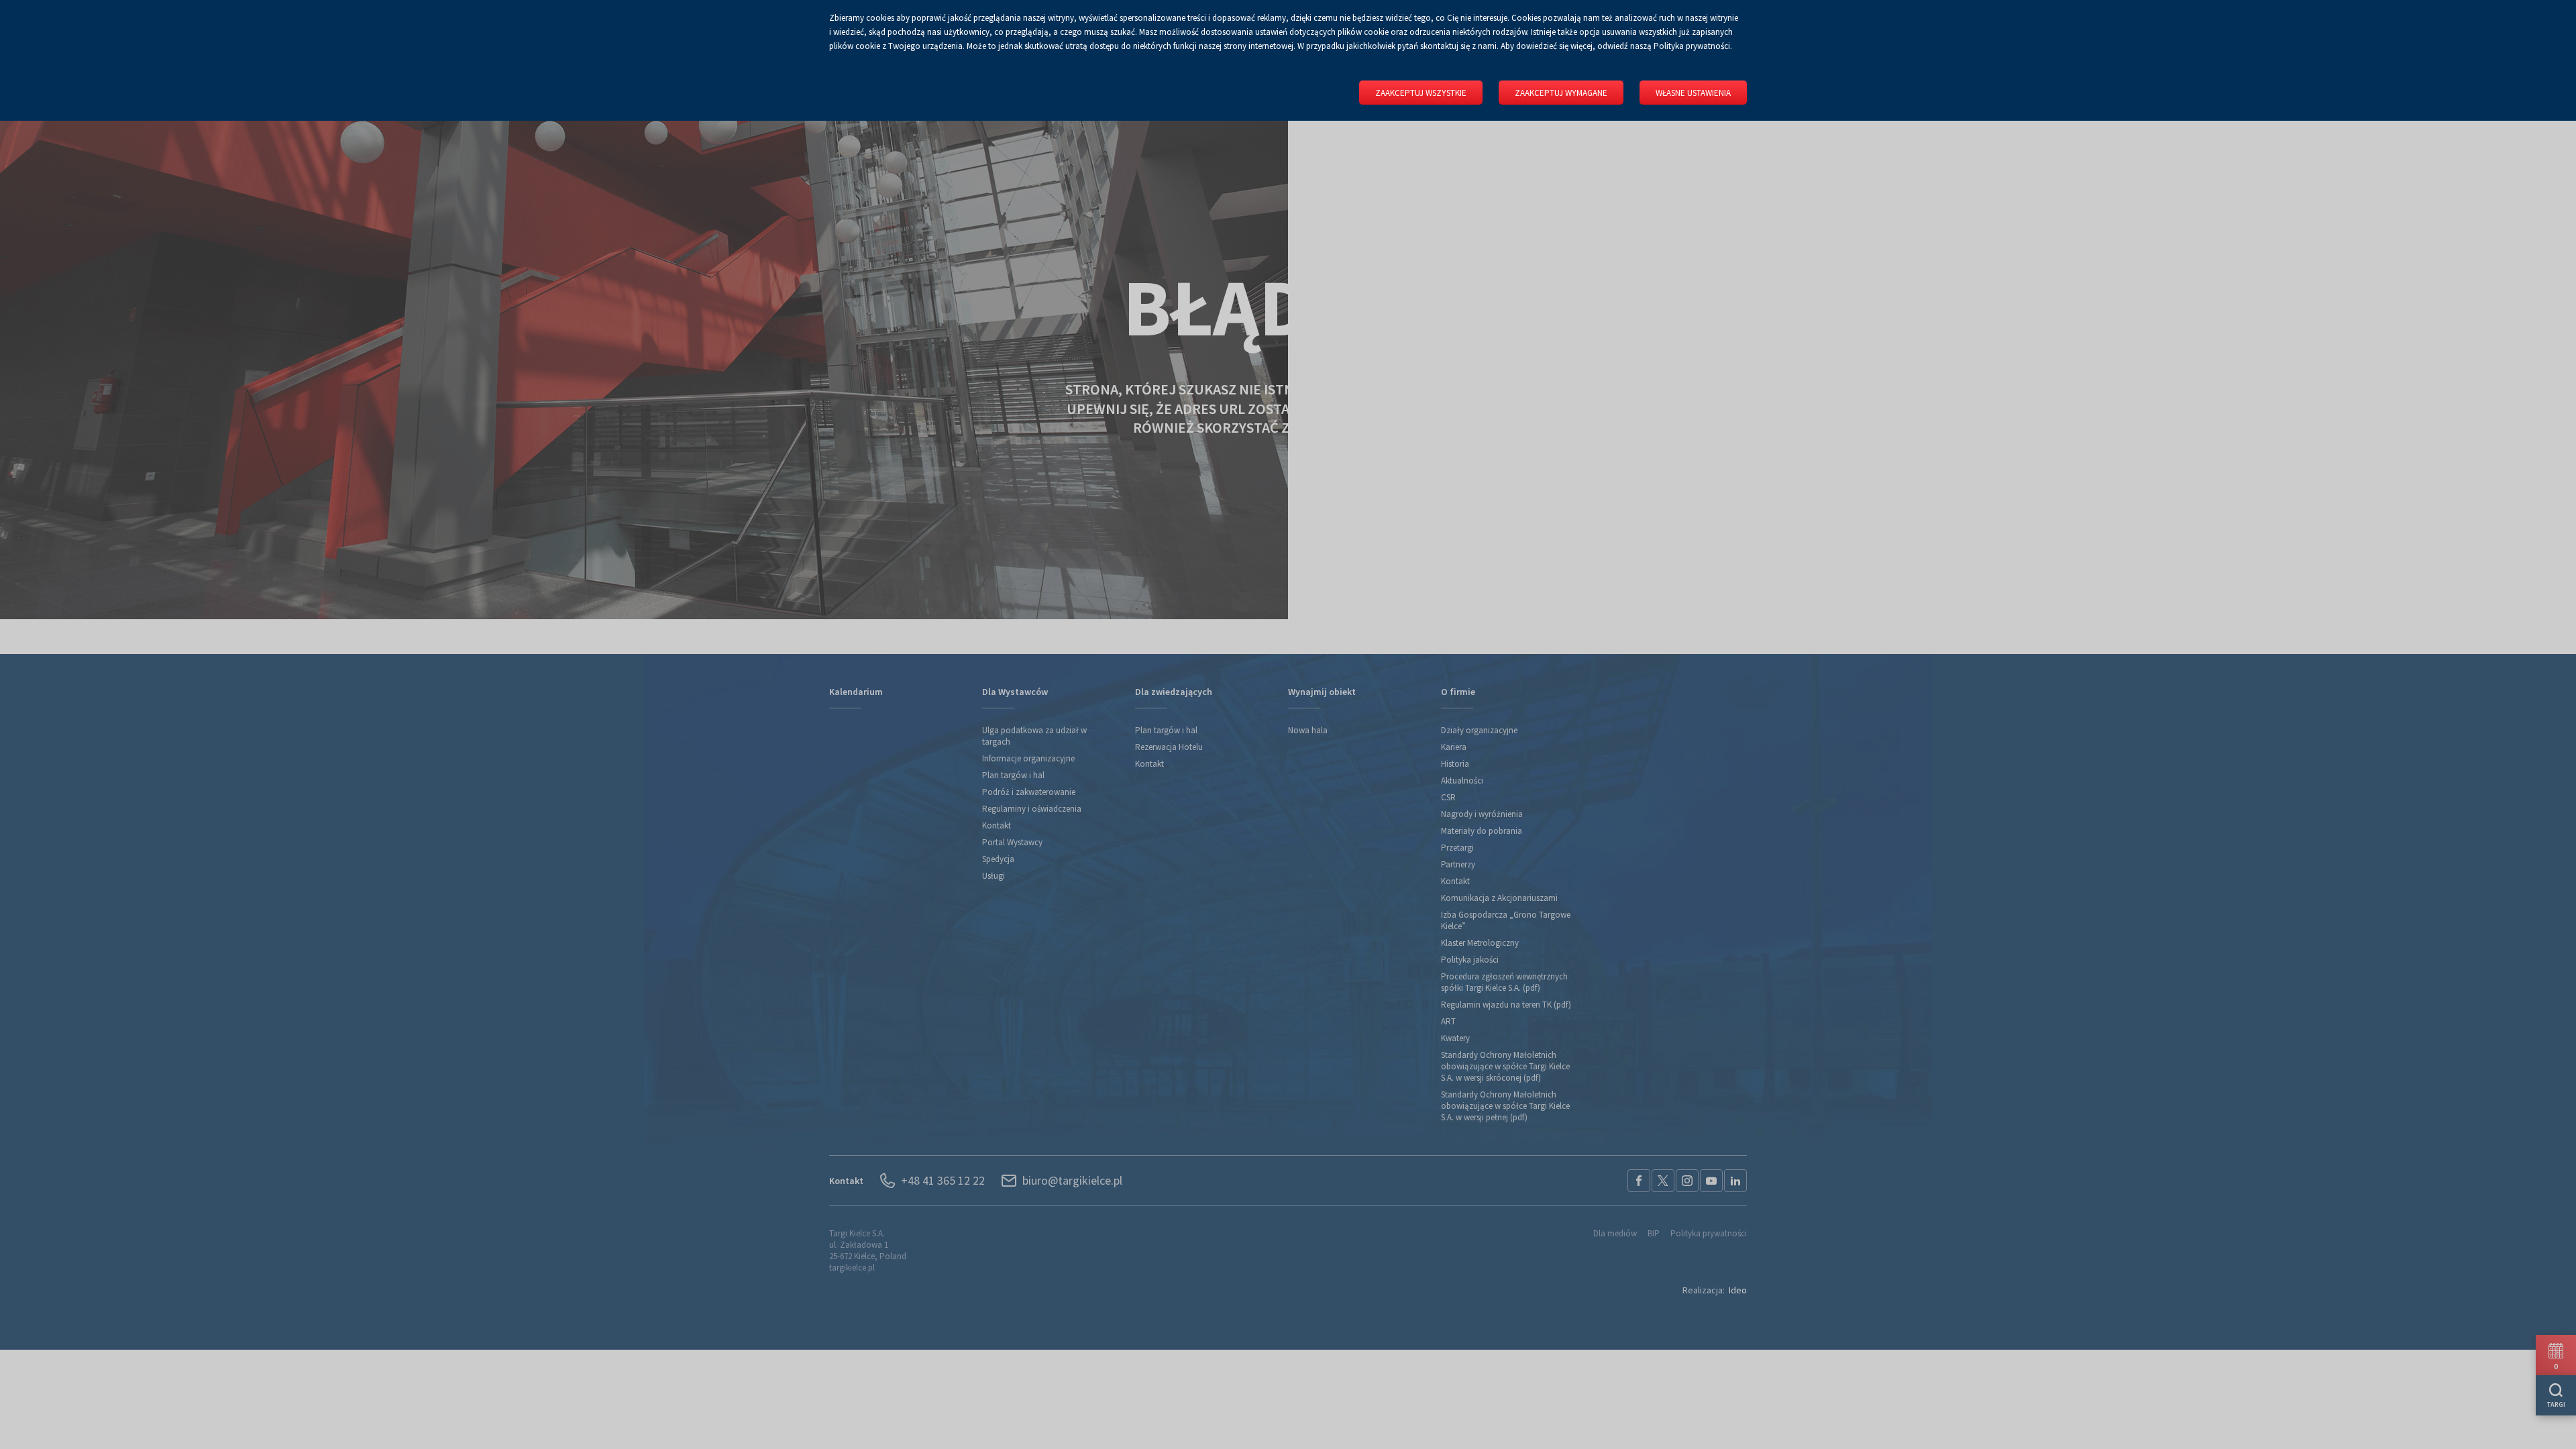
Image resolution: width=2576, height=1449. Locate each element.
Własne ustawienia (1693, 93)
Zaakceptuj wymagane (1561, 93)
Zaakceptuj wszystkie (1421, 93)
